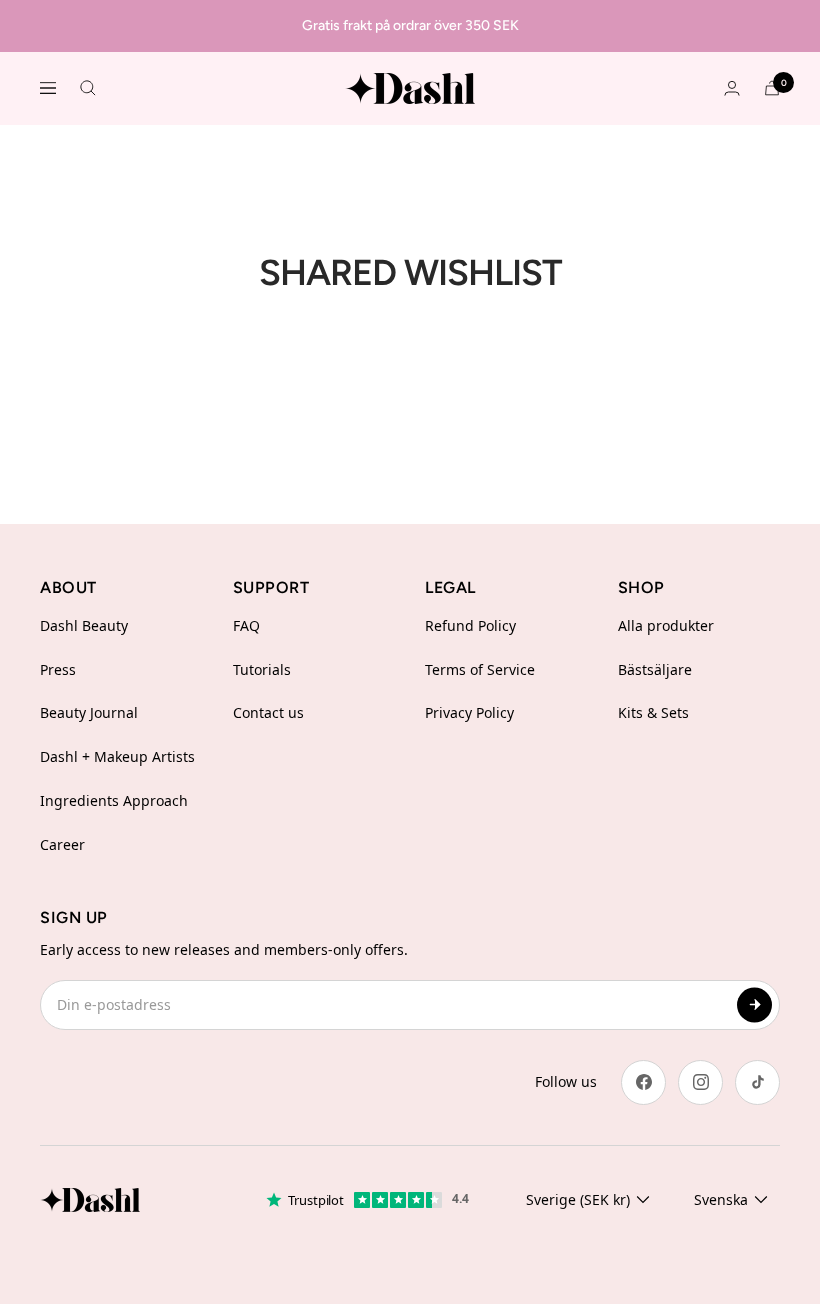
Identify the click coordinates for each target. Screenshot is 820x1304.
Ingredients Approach (114, 800)
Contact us (268, 712)
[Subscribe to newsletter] (754, 1004)
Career (62, 844)
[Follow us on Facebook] (643, 1082)
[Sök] (88, 88)
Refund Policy (470, 625)
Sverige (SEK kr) (578, 1199)
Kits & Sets (653, 712)
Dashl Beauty (84, 625)
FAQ (246, 625)
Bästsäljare (655, 669)
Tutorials (262, 669)
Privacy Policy (469, 712)
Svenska (721, 1199)
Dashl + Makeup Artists (117, 756)
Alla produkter (666, 625)
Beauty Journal (89, 712)
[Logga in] (732, 88)
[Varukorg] (772, 88)
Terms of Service (480, 669)
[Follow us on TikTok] (757, 1082)
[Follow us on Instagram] (700, 1082)
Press (58, 669)
